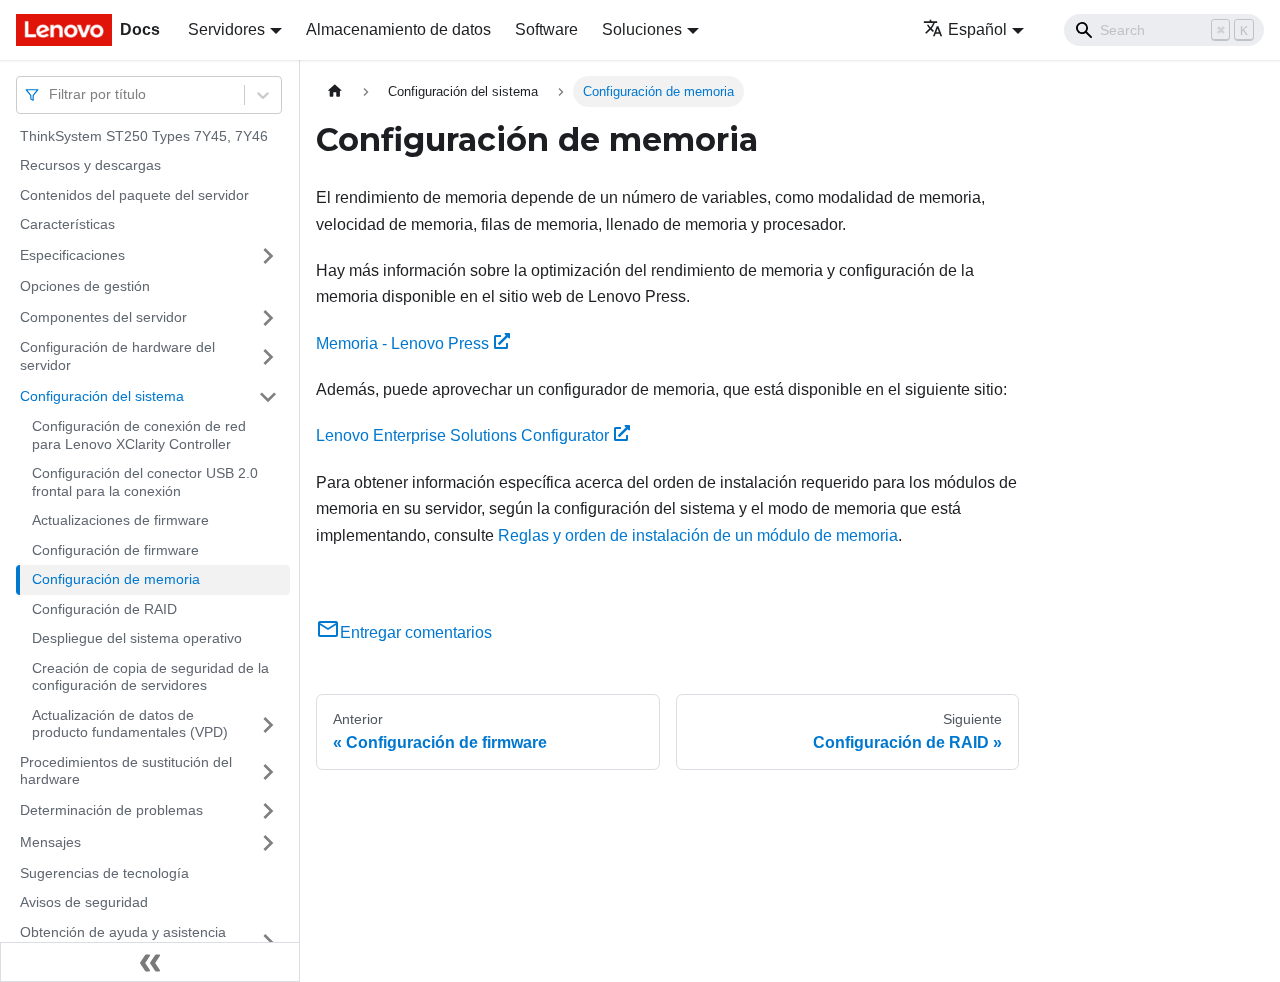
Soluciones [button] (642, 29)
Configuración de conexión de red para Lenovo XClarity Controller (139, 436)
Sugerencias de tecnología (104, 873)
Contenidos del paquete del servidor (134, 195)
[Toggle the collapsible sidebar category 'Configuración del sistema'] (268, 397)
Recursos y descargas (90, 166)
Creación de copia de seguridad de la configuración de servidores (150, 677)
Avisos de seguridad (84, 903)
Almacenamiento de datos (398, 29)
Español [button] (977, 29)
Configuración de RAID (104, 609)
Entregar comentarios (416, 632)
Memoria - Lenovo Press (402, 343)
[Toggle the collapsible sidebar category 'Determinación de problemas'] (268, 811)
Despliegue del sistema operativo (137, 639)
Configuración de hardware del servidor (117, 357)
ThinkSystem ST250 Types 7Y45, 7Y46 (144, 136)
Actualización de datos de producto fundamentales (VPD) (130, 724)
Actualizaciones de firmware (120, 521)
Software (546, 29)
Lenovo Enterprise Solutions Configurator (462, 435)
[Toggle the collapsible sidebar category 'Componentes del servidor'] (268, 318)
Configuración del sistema (102, 396)
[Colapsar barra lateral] (150, 962)
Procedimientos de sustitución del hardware (126, 771)
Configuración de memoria (116, 580)
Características (67, 225)
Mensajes (50, 842)
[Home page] (335, 91)
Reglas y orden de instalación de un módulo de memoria (698, 535)
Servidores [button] (226, 29)
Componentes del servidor (103, 317)
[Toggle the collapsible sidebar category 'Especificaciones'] (268, 256)
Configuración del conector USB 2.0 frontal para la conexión (145, 483)
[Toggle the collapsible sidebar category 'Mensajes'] (268, 843)
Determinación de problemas (111, 810)
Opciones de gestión (85, 286)
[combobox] (51, 94)
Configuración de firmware (115, 550)
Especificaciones (72, 255)
